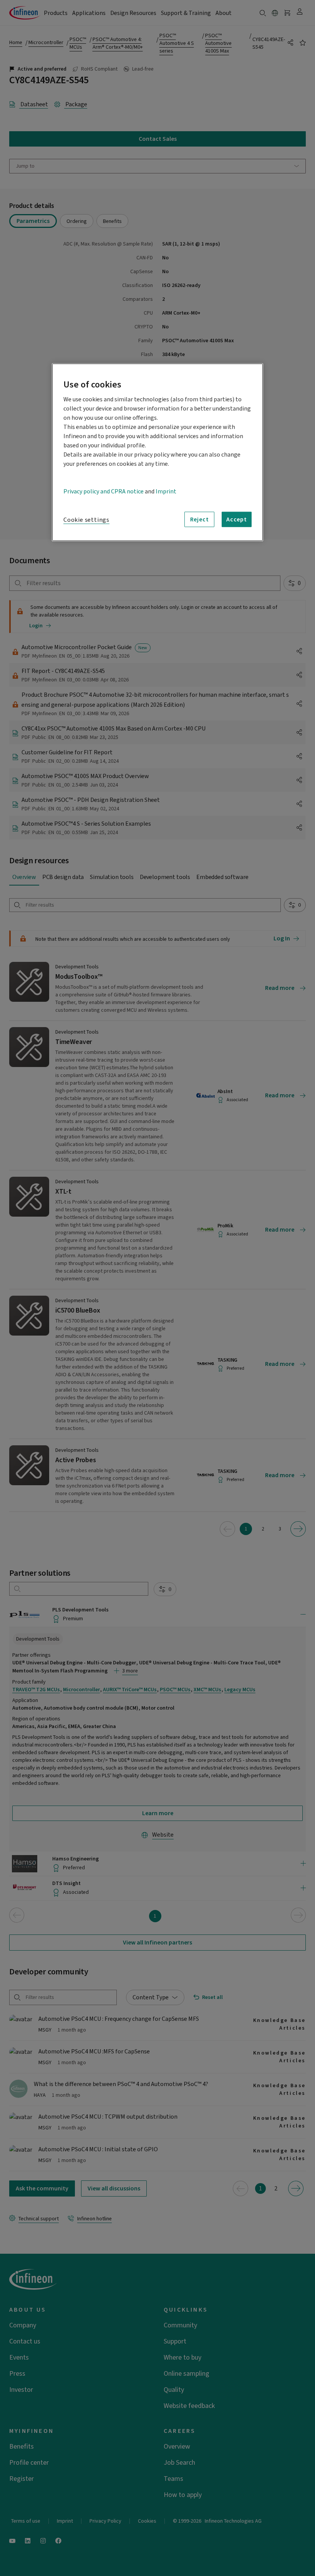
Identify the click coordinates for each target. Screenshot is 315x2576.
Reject (200, 519)
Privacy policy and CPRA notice (104, 491)
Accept (237, 519)
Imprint (166, 491)
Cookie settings (86, 520)
